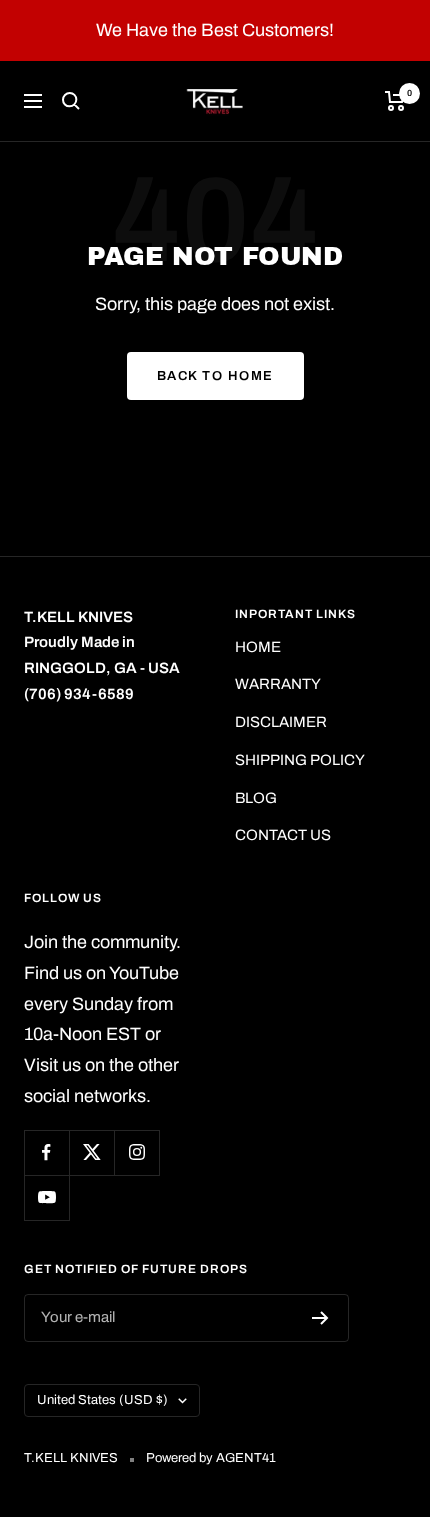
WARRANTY (278, 684)
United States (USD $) (102, 1400)
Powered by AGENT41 (211, 1458)
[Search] (71, 101)
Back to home (215, 376)
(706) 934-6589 (79, 694)
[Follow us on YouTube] (46, 1197)
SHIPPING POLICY (300, 760)
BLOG (256, 798)
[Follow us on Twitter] (91, 1152)
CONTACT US (283, 835)
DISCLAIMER (281, 722)
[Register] (320, 1318)
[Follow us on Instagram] (136, 1152)
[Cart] (395, 101)
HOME (258, 647)
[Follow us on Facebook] (46, 1152)
